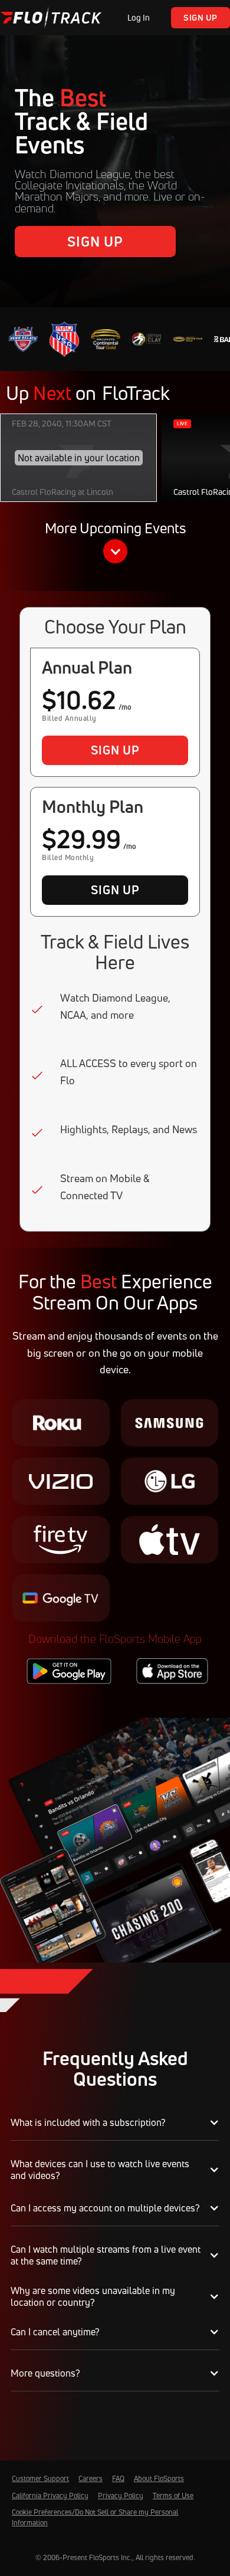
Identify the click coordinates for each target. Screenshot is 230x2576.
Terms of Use (173, 2495)
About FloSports (159, 2478)
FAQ (118, 2478)
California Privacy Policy (50, 2495)
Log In (139, 17)
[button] (115, 544)
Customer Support (40, 2478)
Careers (91, 2478)
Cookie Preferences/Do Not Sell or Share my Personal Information (95, 2517)
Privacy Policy (121, 2495)
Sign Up (201, 17)
